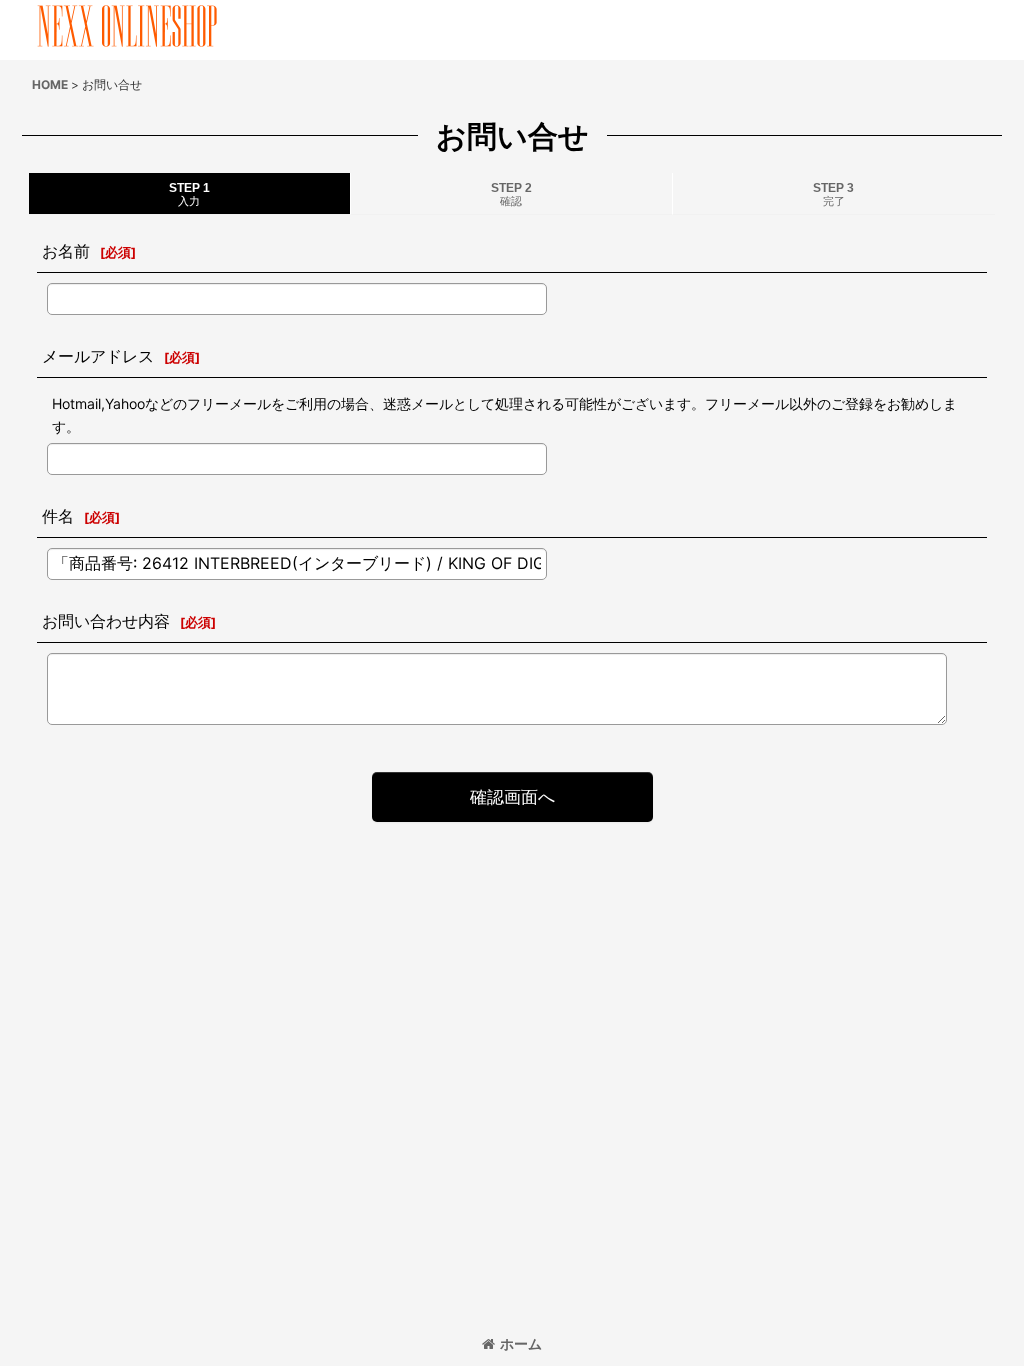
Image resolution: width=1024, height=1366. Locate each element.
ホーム (521, 1343)
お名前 (66, 251)
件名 (58, 516)
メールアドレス (98, 356)
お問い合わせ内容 (106, 621)
